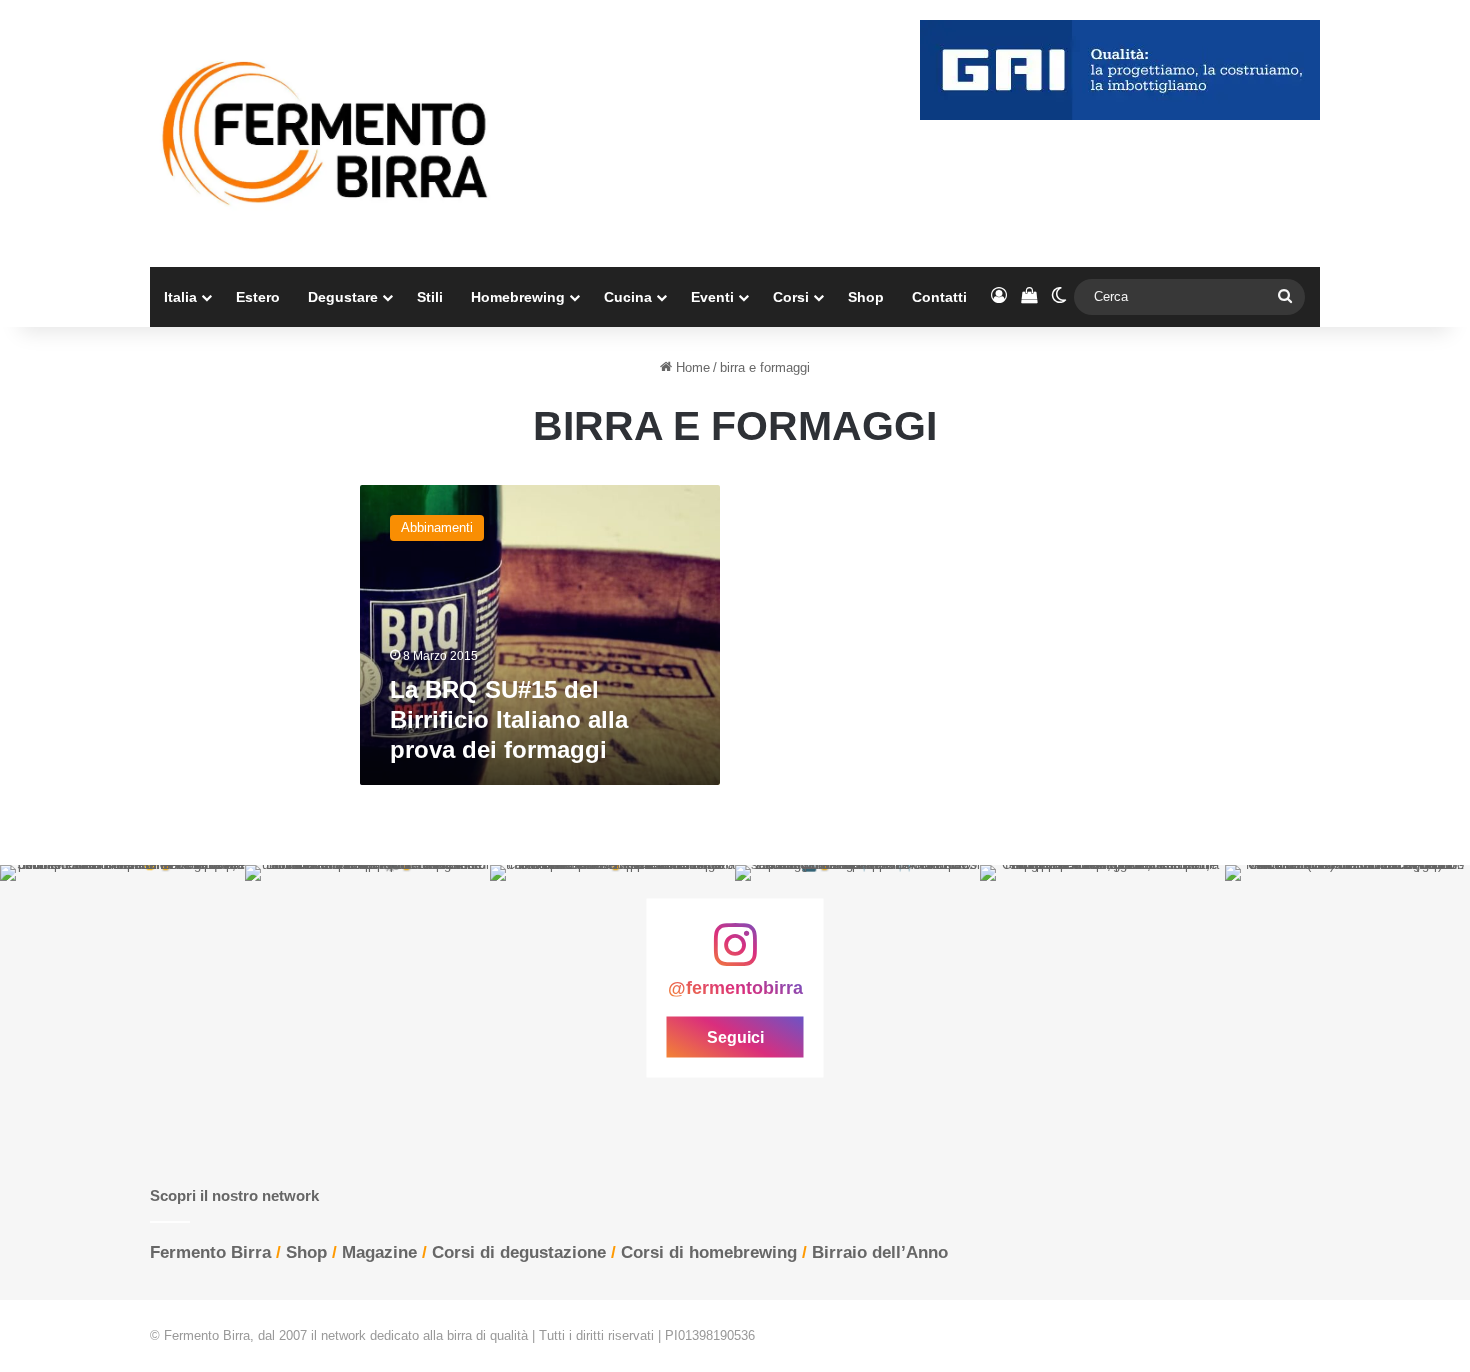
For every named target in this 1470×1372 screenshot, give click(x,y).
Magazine (379, 1252)
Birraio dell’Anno (880, 1252)
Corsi (791, 297)
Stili (430, 297)
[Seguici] (735, 955)
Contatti (939, 297)
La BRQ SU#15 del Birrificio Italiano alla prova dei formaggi (509, 719)
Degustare (343, 297)
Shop (866, 297)
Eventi (712, 297)
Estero (258, 297)
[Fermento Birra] (327, 133)
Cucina (628, 297)
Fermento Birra (210, 1252)
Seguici (735, 1036)
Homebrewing (518, 297)
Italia (180, 297)
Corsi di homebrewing (709, 1252)
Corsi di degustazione (519, 1252)
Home (691, 367)
